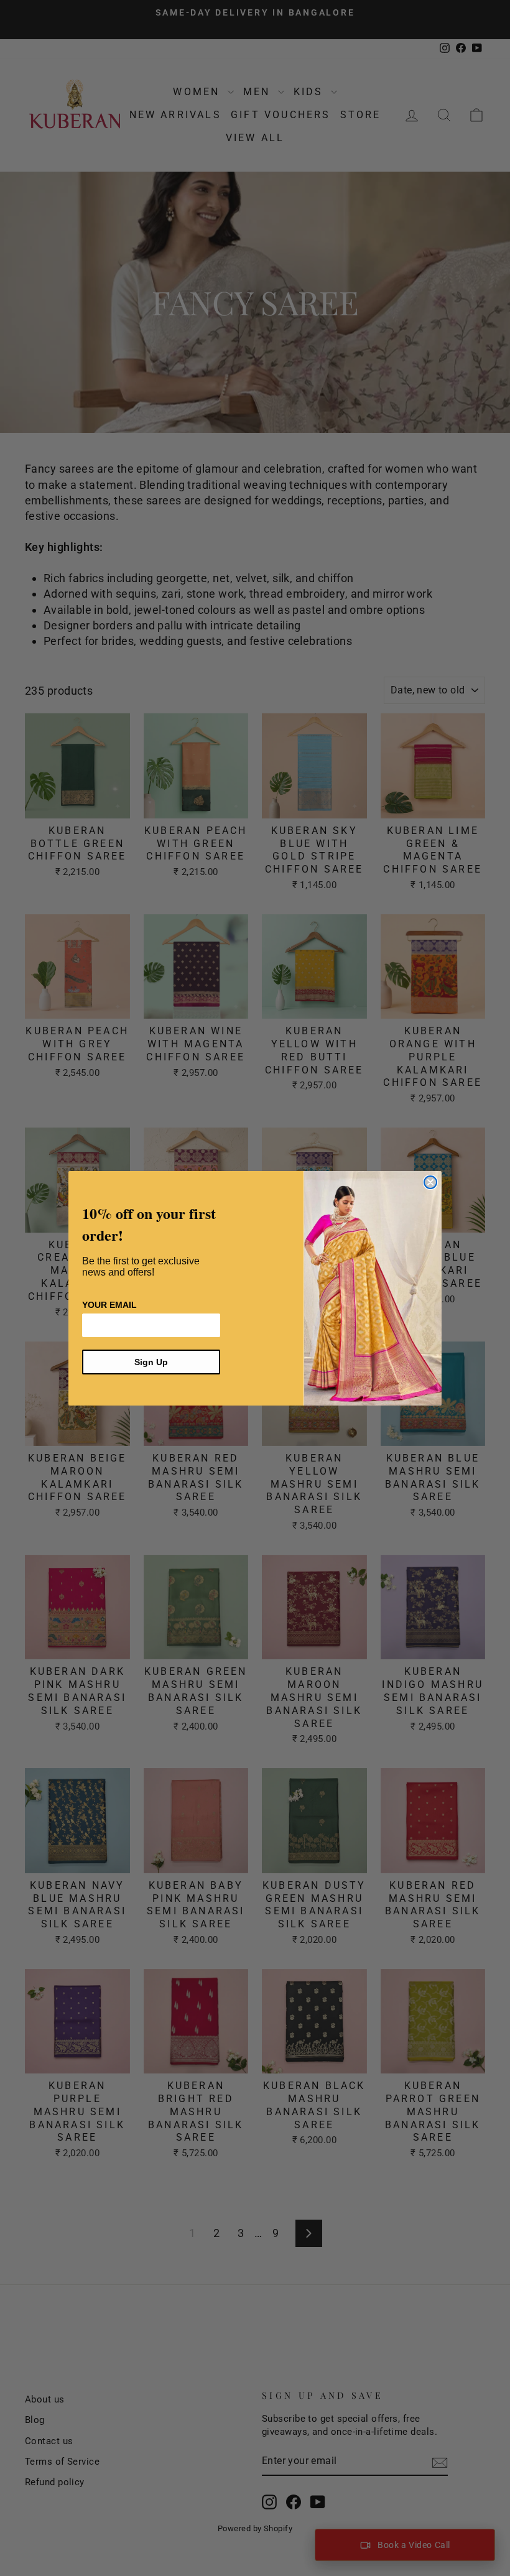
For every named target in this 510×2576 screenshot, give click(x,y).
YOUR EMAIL (109, 1305)
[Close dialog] (430, 1182)
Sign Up (151, 1362)
